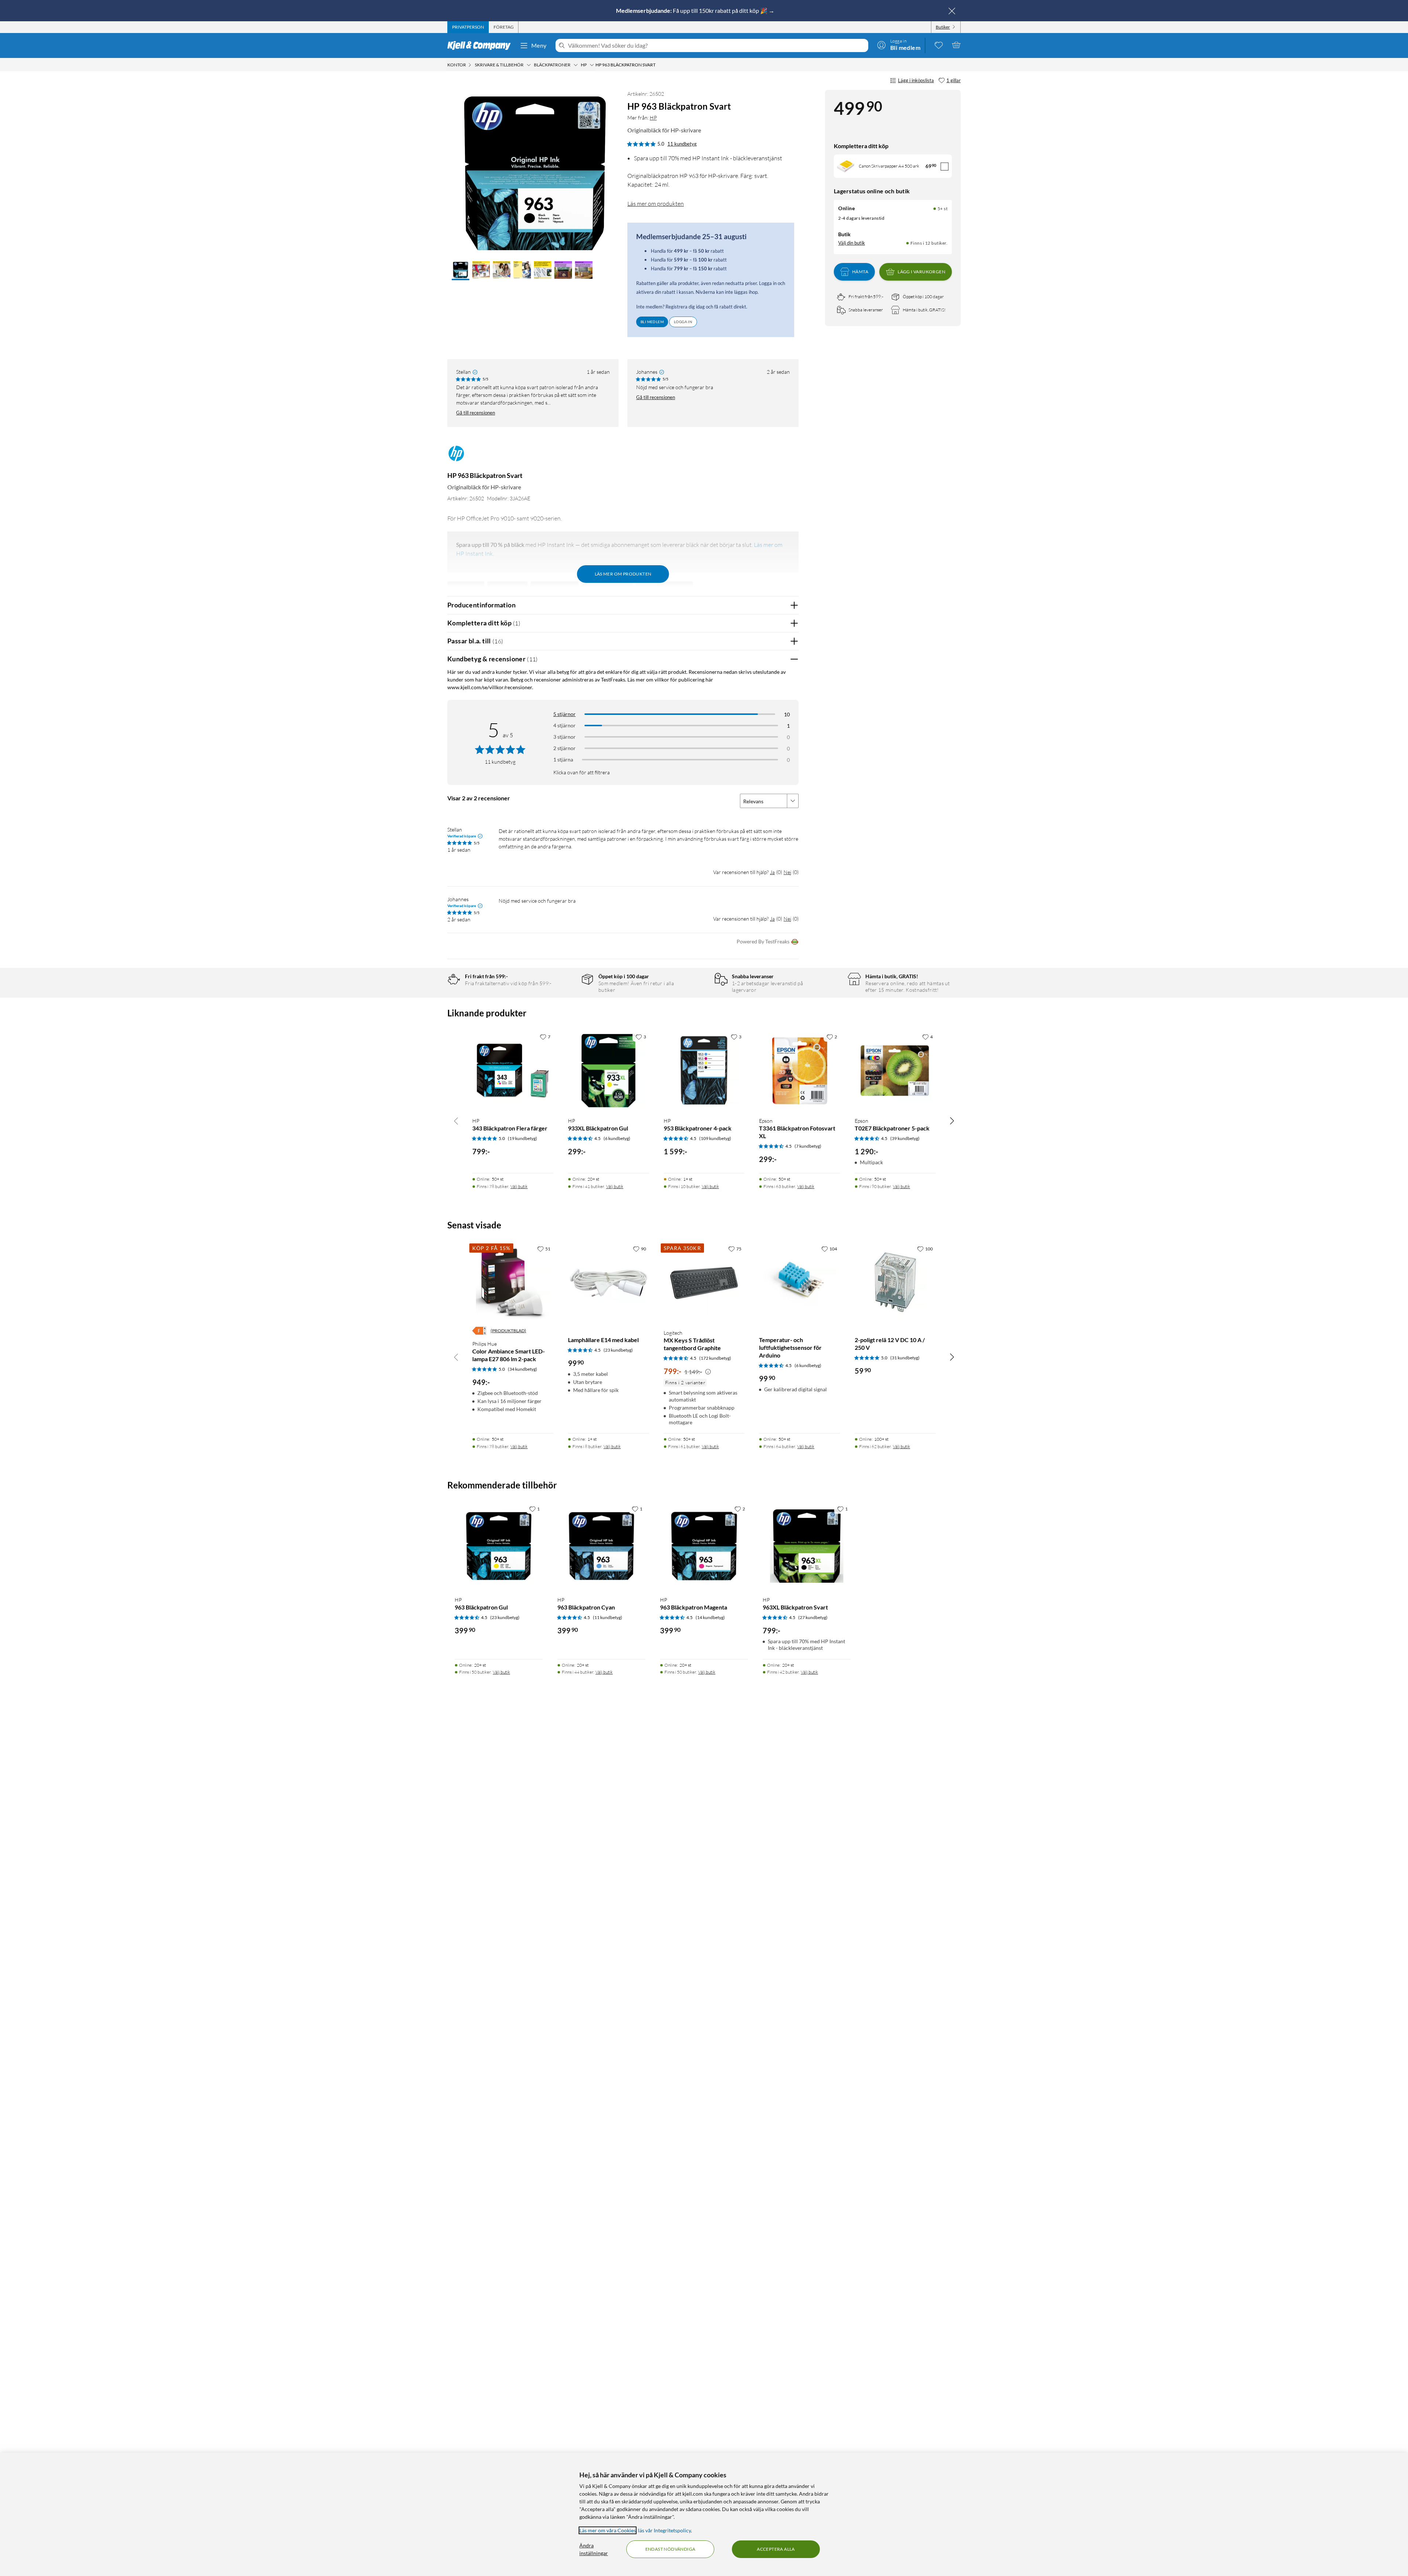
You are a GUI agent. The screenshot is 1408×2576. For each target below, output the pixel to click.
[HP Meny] (592, 65)
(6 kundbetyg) (617, 1138)
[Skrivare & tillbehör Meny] (529, 65)
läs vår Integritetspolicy (664, 2530)
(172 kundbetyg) (715, 1358)
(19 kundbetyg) (522, 1138)
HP (653, 118)
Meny (539, 45)
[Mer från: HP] (456, 457)
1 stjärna (563, 759)
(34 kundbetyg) (522, 1369)
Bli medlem (652, 322)
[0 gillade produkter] (939, 45)
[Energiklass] (479, 1331)
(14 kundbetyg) (710, 1617)
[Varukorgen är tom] (956, 45)
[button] (461, 271)
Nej (787, 872)
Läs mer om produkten (656, 204)
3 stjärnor (564, 737)
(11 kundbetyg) (608, 1617)
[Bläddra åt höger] (952, 1121)
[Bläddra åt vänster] (456, 1121)
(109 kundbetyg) (715, 1138)
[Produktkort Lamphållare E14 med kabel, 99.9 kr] (608, 1282)
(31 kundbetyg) (905, 1358)
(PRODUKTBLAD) (508, 1331)
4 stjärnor (564, 725)
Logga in (683, 322)
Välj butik (519, 1186)
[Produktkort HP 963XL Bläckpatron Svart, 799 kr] (807, 1546)
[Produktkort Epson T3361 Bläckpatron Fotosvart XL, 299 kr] (800, 1070)
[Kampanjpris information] (708, 1372)
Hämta (860, 272)
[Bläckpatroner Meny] (576, 65)
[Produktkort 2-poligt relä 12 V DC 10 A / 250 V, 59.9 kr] (895, 1282)
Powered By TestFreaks (763, 941)
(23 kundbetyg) (618, 1350)
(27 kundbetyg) (813, 1617)
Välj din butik (852, 243)
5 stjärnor (564, 714)
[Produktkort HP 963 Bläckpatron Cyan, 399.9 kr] (601, 1546)
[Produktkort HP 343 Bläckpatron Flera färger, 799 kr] (513, 1070)
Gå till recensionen (476, 413)
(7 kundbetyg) (808, 1146)
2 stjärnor (564, 748)
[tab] (468, 27)
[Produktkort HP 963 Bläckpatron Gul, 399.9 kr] (499, 1546)
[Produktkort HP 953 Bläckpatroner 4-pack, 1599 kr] (704, 1070)
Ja (772, 872)
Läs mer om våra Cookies (608, 2530)
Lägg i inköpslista (916, 80)
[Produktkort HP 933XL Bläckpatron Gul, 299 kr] (608, 1070)
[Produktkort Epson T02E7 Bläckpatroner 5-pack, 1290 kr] (895, 1070)
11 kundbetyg (682, 144)
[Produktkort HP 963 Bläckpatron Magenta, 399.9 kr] (704, 1546)
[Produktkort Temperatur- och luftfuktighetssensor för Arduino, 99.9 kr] (800, 1282)
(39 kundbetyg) (905, 1138)
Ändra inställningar (594, 2549)
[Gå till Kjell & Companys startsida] (481, 45)
